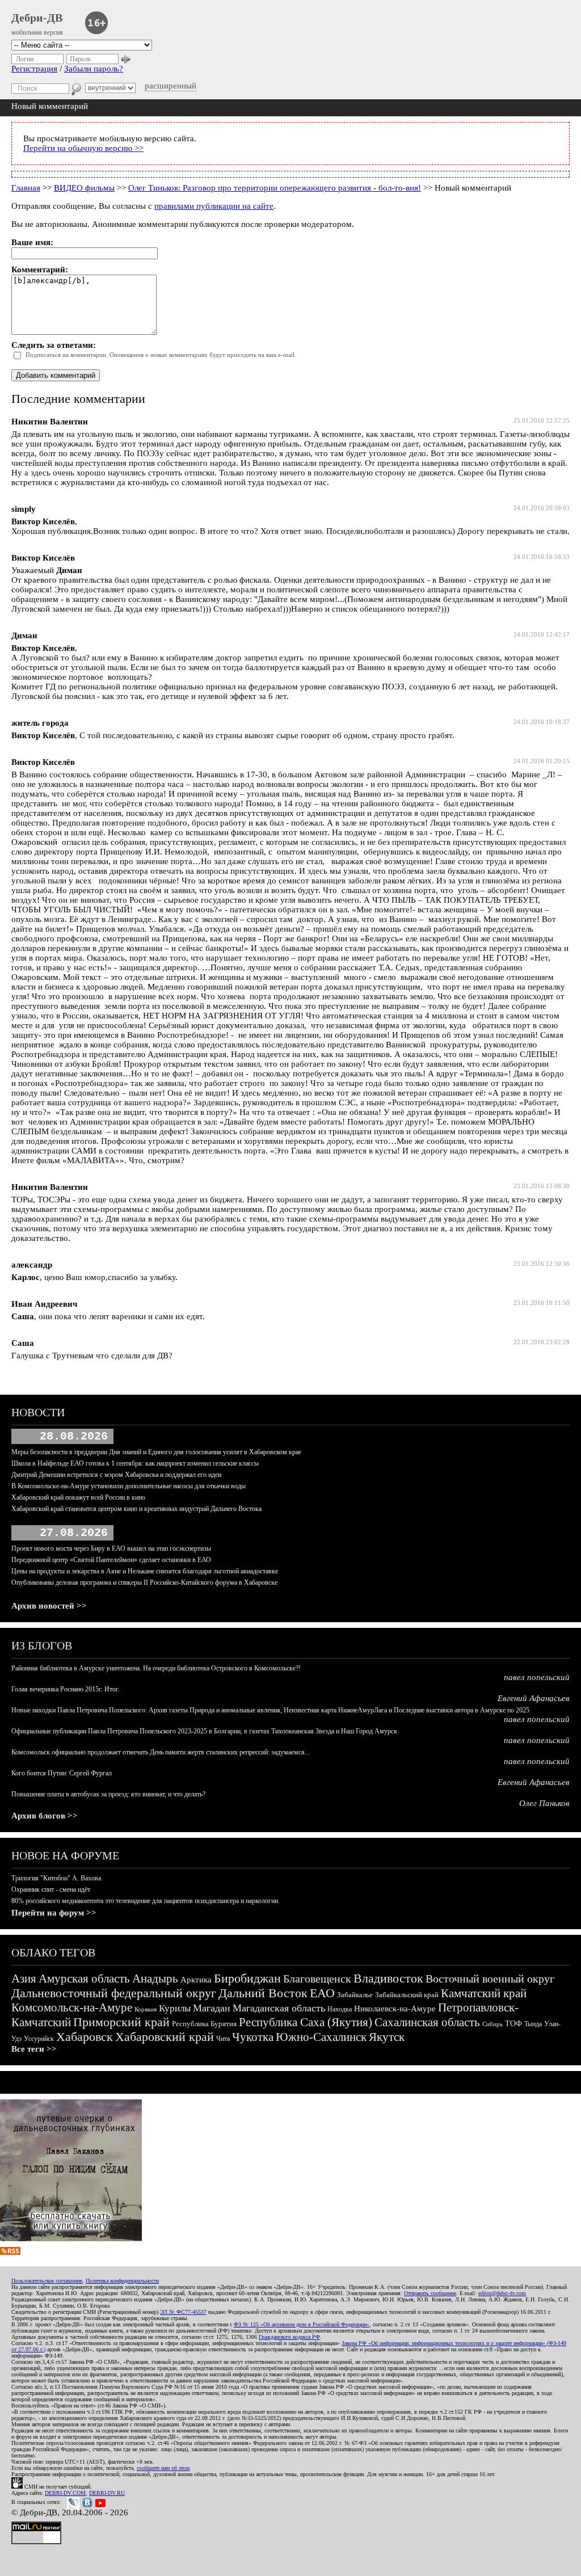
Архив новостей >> (49, 1606)
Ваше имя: (32, 242)
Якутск (387, 2037)
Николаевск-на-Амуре (395, 2009)
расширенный (170, 86)
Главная (26, 188)
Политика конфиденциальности (122, 2281)
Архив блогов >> (45, 1816)
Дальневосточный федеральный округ (114, 1993)
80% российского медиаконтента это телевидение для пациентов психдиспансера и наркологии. (146, 1901)
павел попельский (537, 1677)
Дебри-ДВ (37, 18)
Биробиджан (247, 1978)
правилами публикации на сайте (214, 206)
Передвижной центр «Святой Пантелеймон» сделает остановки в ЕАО (111, 1560)
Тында (533, 2024)
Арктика (196, 1980)
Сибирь (492, 2024)
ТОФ (513, 2024)
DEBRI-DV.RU (107, 2493)
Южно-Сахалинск (321, 2037)
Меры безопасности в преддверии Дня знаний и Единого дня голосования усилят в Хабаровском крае (156, 1452)
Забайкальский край (407, 1995)
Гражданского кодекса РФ (289, 2337)
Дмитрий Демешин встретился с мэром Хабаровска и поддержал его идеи (116, 1475)
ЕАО (322, 1993)
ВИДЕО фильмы (84, 188)
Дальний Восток (263, 1993)
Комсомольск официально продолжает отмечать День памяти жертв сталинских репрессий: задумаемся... (161, 1752)
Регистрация (34, 69)
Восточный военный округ (490, 1979)
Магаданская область (279, 2008)
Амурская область (84, 1979)
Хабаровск (85, 2037)
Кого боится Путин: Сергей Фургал (62, 1773)
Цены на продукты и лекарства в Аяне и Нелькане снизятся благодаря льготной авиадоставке (145, 1571)
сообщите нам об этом (163, 2468)
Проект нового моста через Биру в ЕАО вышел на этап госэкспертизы (111, 1548)
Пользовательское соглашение (47, 2281)
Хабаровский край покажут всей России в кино (78, 1497)
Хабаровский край (165, 2037)
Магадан (212, 2008)
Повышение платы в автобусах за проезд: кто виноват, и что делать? (108, 1794)
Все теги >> (34, 2049)
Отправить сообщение (430, 2293)
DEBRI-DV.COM (65, 2493)
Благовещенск (317, 1979)
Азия (24, 1979)
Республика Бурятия (204, 2024)
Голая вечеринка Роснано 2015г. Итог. (66, 1689)
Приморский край (121, 2022)
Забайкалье (355, 1995)
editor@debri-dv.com (502, 2293)
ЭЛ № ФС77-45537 (183, 2312)
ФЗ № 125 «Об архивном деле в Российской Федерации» (302, 2324)
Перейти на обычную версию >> (83, 148)
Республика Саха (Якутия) (306, 2022)
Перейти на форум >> (54, 1913)
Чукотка (253, 2037)
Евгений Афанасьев (534, 1698)
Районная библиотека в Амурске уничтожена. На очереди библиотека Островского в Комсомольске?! (156, 1668)
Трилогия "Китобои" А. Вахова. (57, 1878)
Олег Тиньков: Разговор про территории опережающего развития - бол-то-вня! (275, 188)
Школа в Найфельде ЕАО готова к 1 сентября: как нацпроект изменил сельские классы (135, 1463)
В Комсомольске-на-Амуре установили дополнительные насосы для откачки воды (129, 1486)
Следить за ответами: (54, 345)
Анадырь (155, 1979)
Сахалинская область (427, 2022)
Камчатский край (484, 1993)
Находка (340, 2009)
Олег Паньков (544, 1803)
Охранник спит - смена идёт (51, 1889)
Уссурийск (39, 2039)
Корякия (146, 2009)
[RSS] (10, 2252)
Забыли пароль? (94, 69)
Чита (223, 2039)
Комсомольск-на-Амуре (72, 2007)
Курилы (175, 2008)
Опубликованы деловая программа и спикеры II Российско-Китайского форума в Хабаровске (144, 1582)
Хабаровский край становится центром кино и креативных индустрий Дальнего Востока (136, 1509)
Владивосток (388, 1978)
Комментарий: (40, 270)
